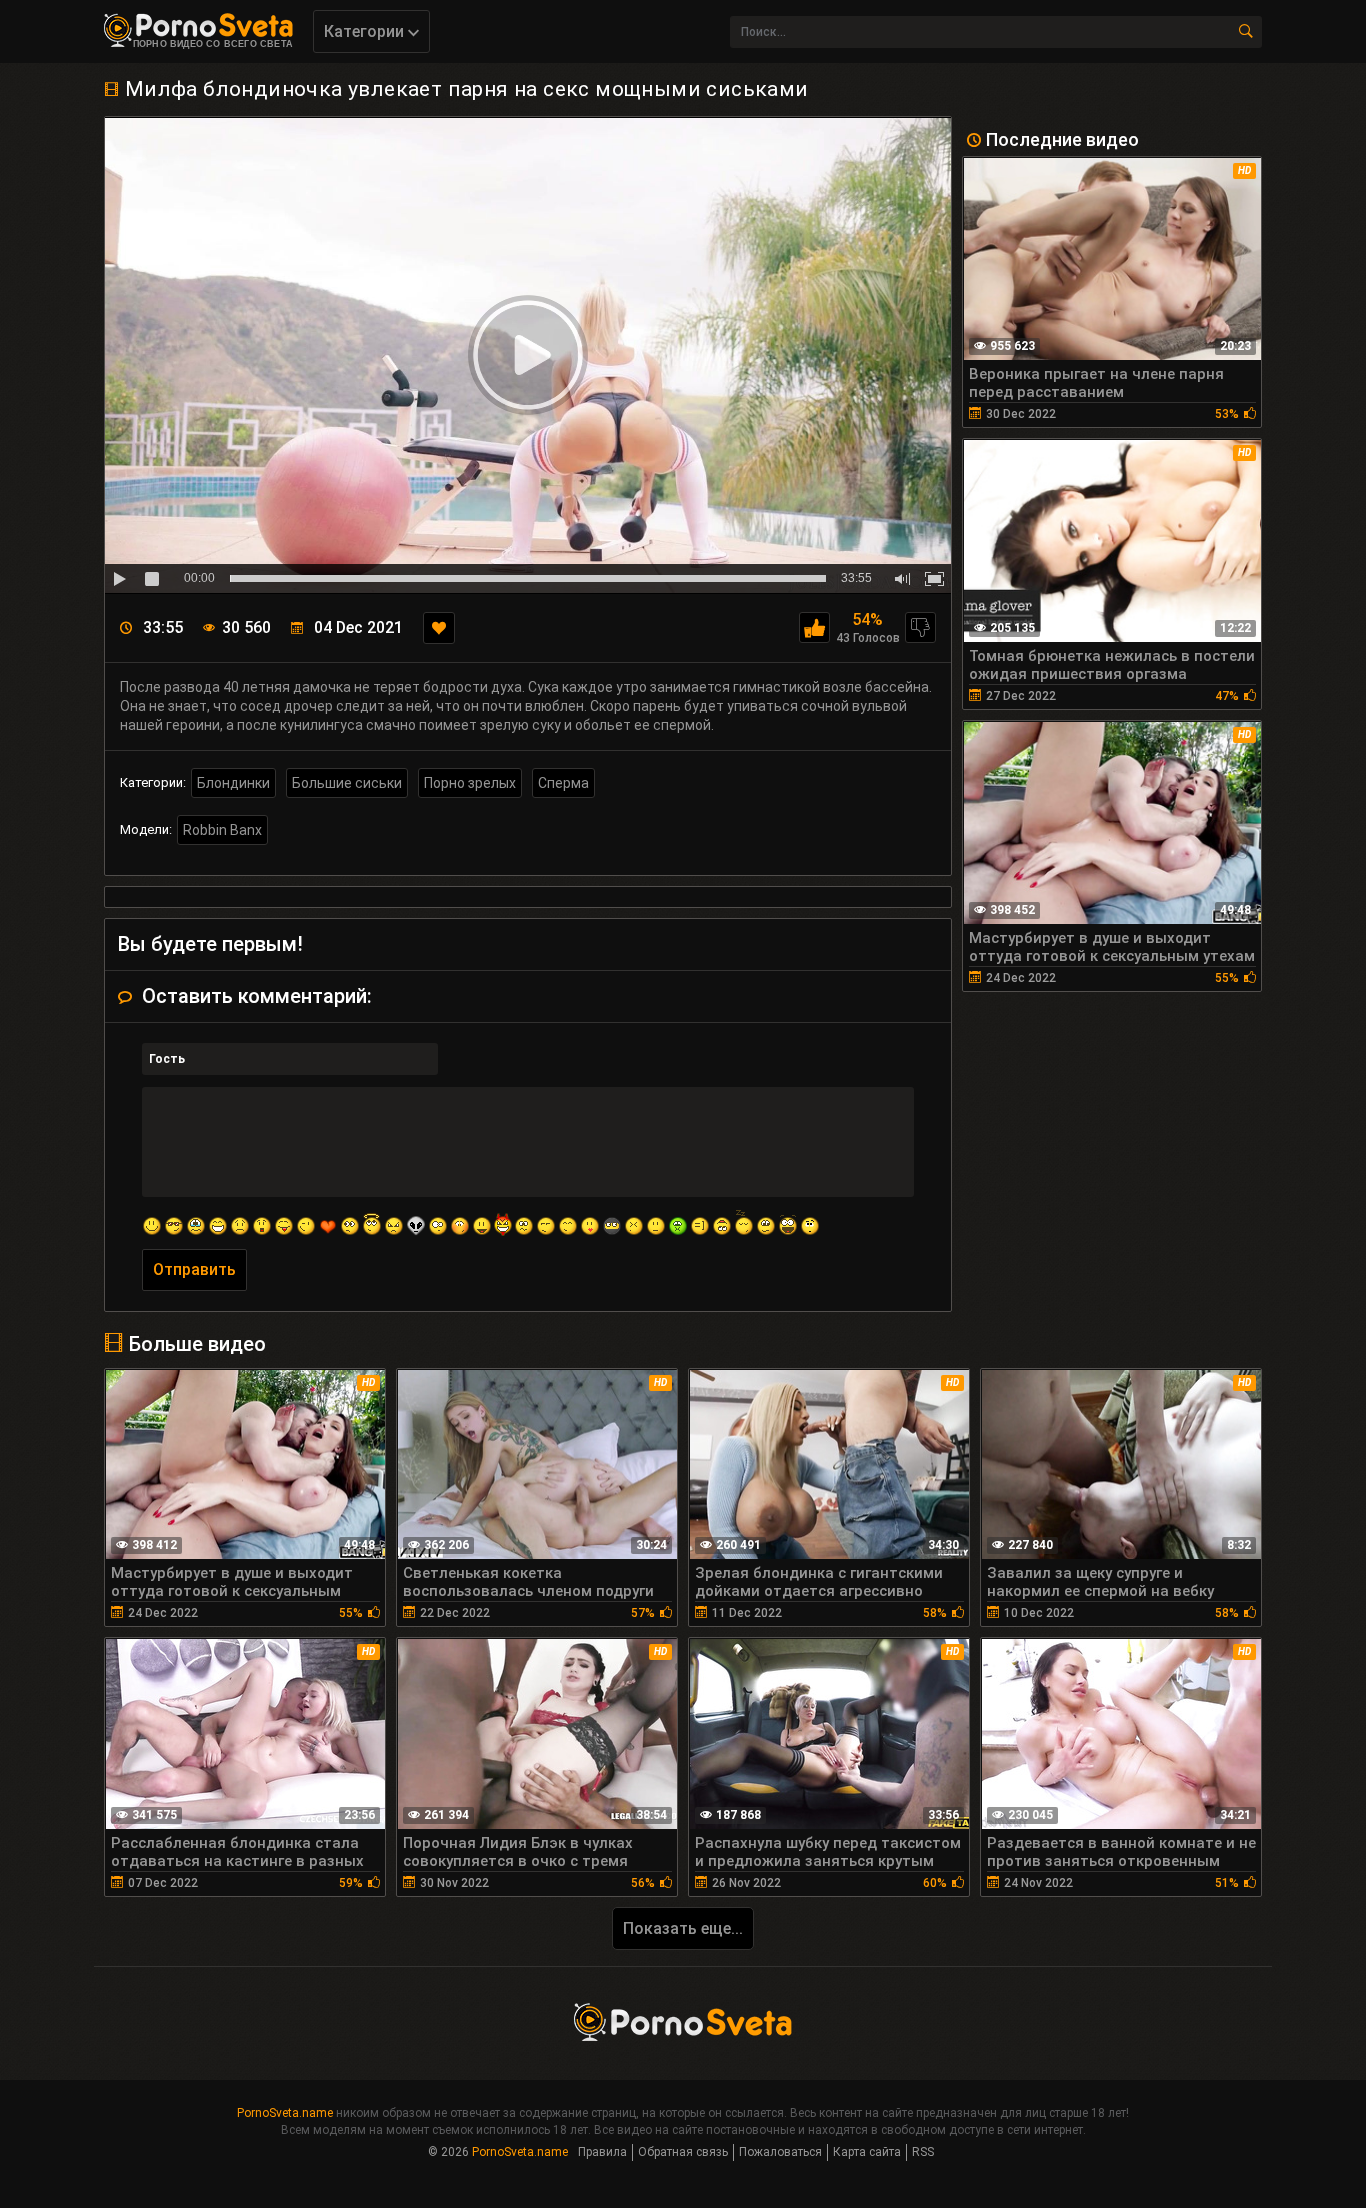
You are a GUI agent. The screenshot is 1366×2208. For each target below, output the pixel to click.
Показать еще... (683, 1928)
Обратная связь (683, 2152)
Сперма (563, 783)
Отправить (194, 1269)
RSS (923, 2152)
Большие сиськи (347, 783)
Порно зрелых (470, 783)
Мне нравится (814, 627)
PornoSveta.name (285, 2113)
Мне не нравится (920, 627)
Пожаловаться (780, 2152)
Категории (366, 31)
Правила (602, 2152)
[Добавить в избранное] (439, 628)
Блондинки (233, 783)
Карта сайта (867, 2152)
